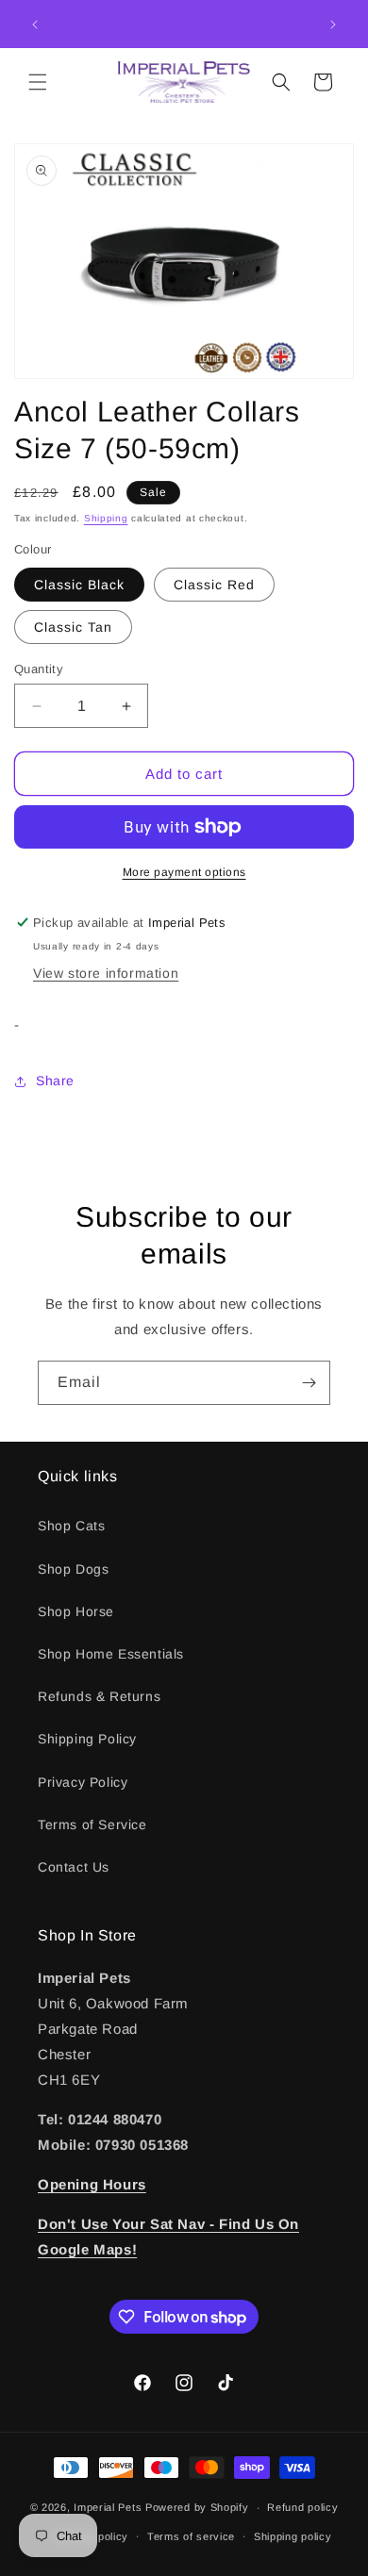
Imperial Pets (108, 2507)
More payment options (184, 872)
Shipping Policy (87, 1739)
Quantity (39, 669)
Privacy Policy (83, 1782)
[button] (38, 82)
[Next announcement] (333, 25)
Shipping (106, 518)
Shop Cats (71, 1526)
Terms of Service (92, 1825)
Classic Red (214, 585)
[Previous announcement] (35, 25)
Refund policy (302, 2507)
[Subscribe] (309, 1383)
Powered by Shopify (197, 2507)
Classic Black (79, 585)
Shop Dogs (73, 1569)
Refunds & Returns (99, 1696)
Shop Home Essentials (111, 1654)
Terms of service (191, 2536)
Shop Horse (76, 1611)
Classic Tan (73, 627)
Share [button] (55, 1081)
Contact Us (74, 1867)
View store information (106, 973)
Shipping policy (293, 2536)
